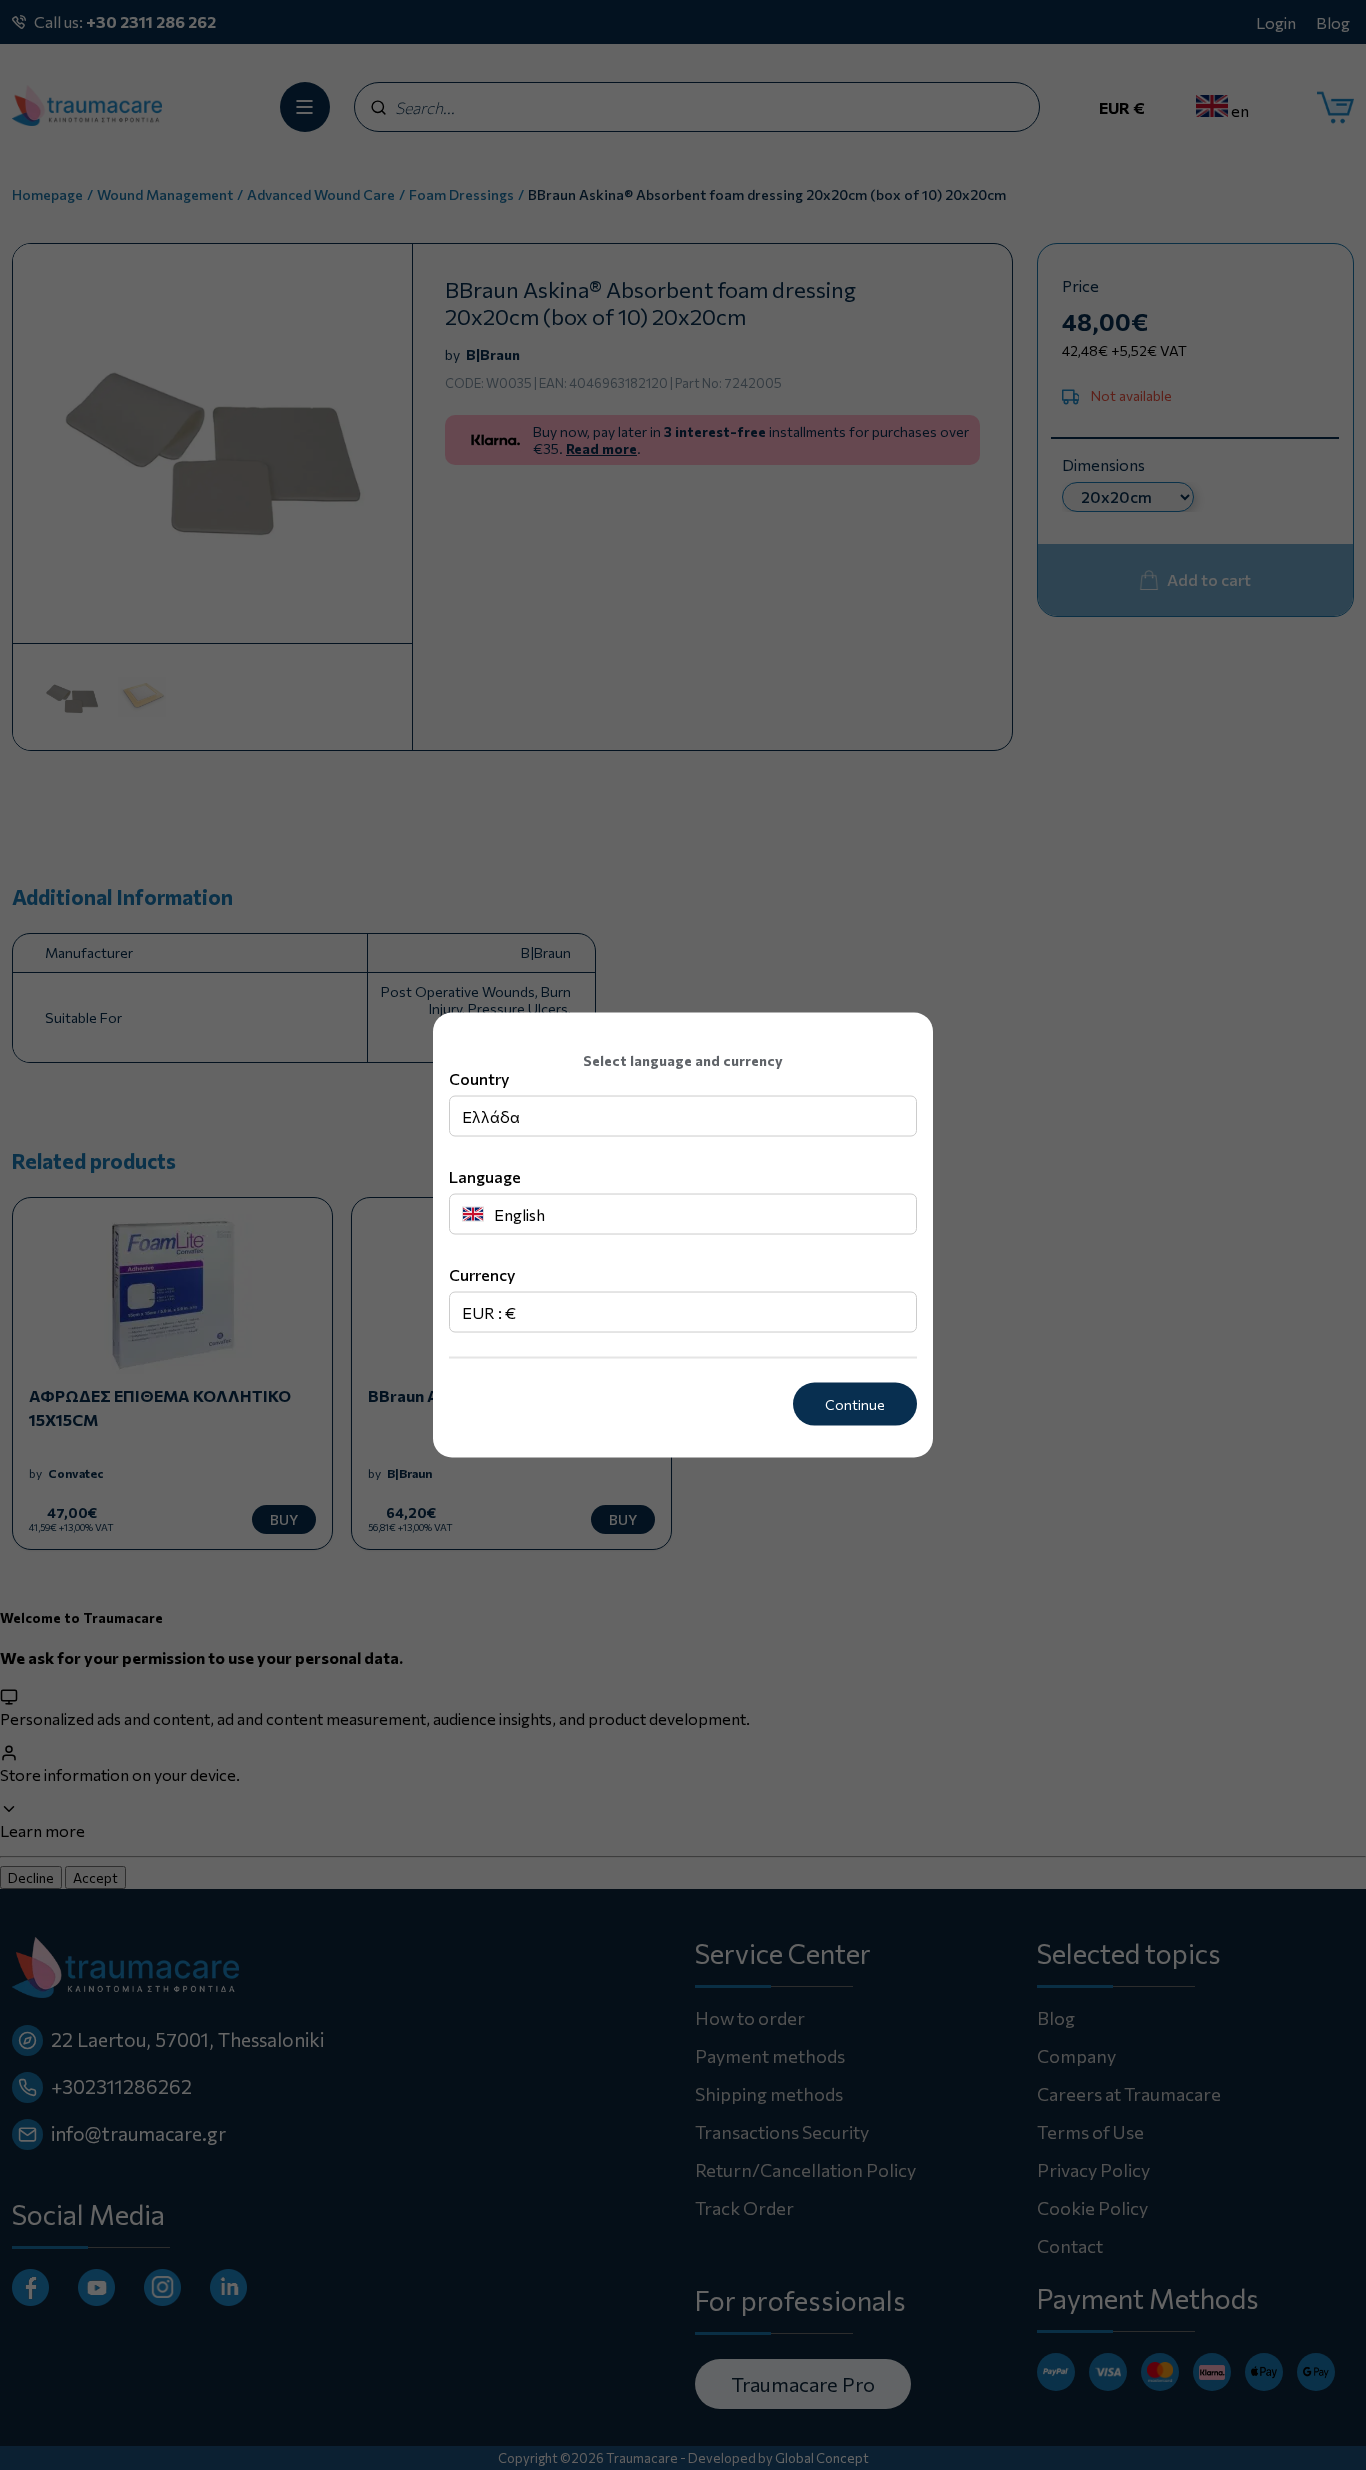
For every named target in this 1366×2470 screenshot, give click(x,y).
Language (485, 1176)
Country (479, 1078)
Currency (482, 1274)
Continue (855, 1404)
